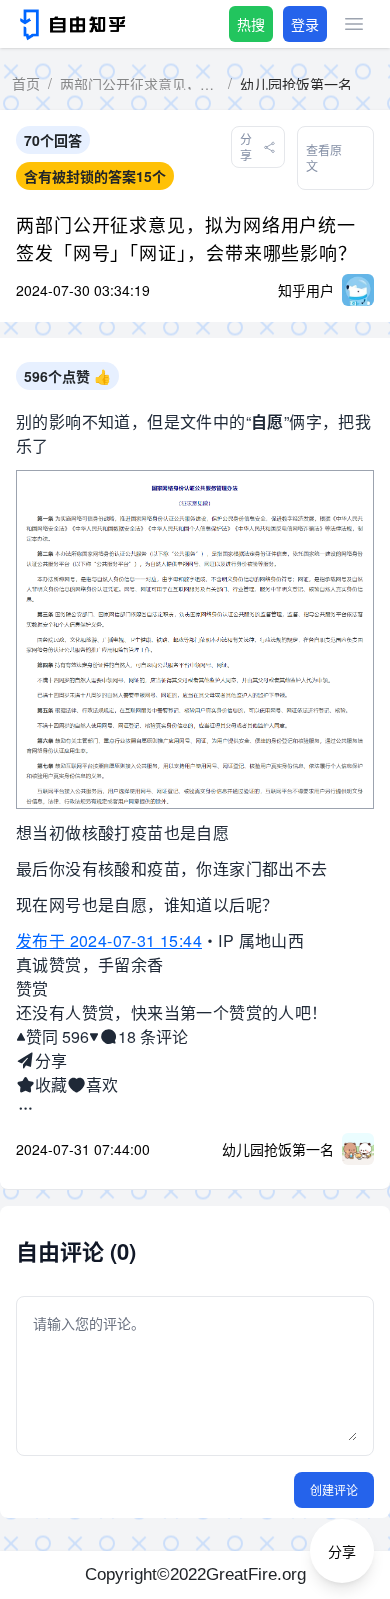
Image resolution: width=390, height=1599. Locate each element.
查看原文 (324, 157)
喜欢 (102, 1084)
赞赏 (32, 988)
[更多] (25, 1109)
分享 (51, 1060)
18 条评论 (153, 1036)
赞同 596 (57, 1036)
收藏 (51, 1084)
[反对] (94, 1037)
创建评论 (334, 1489)
